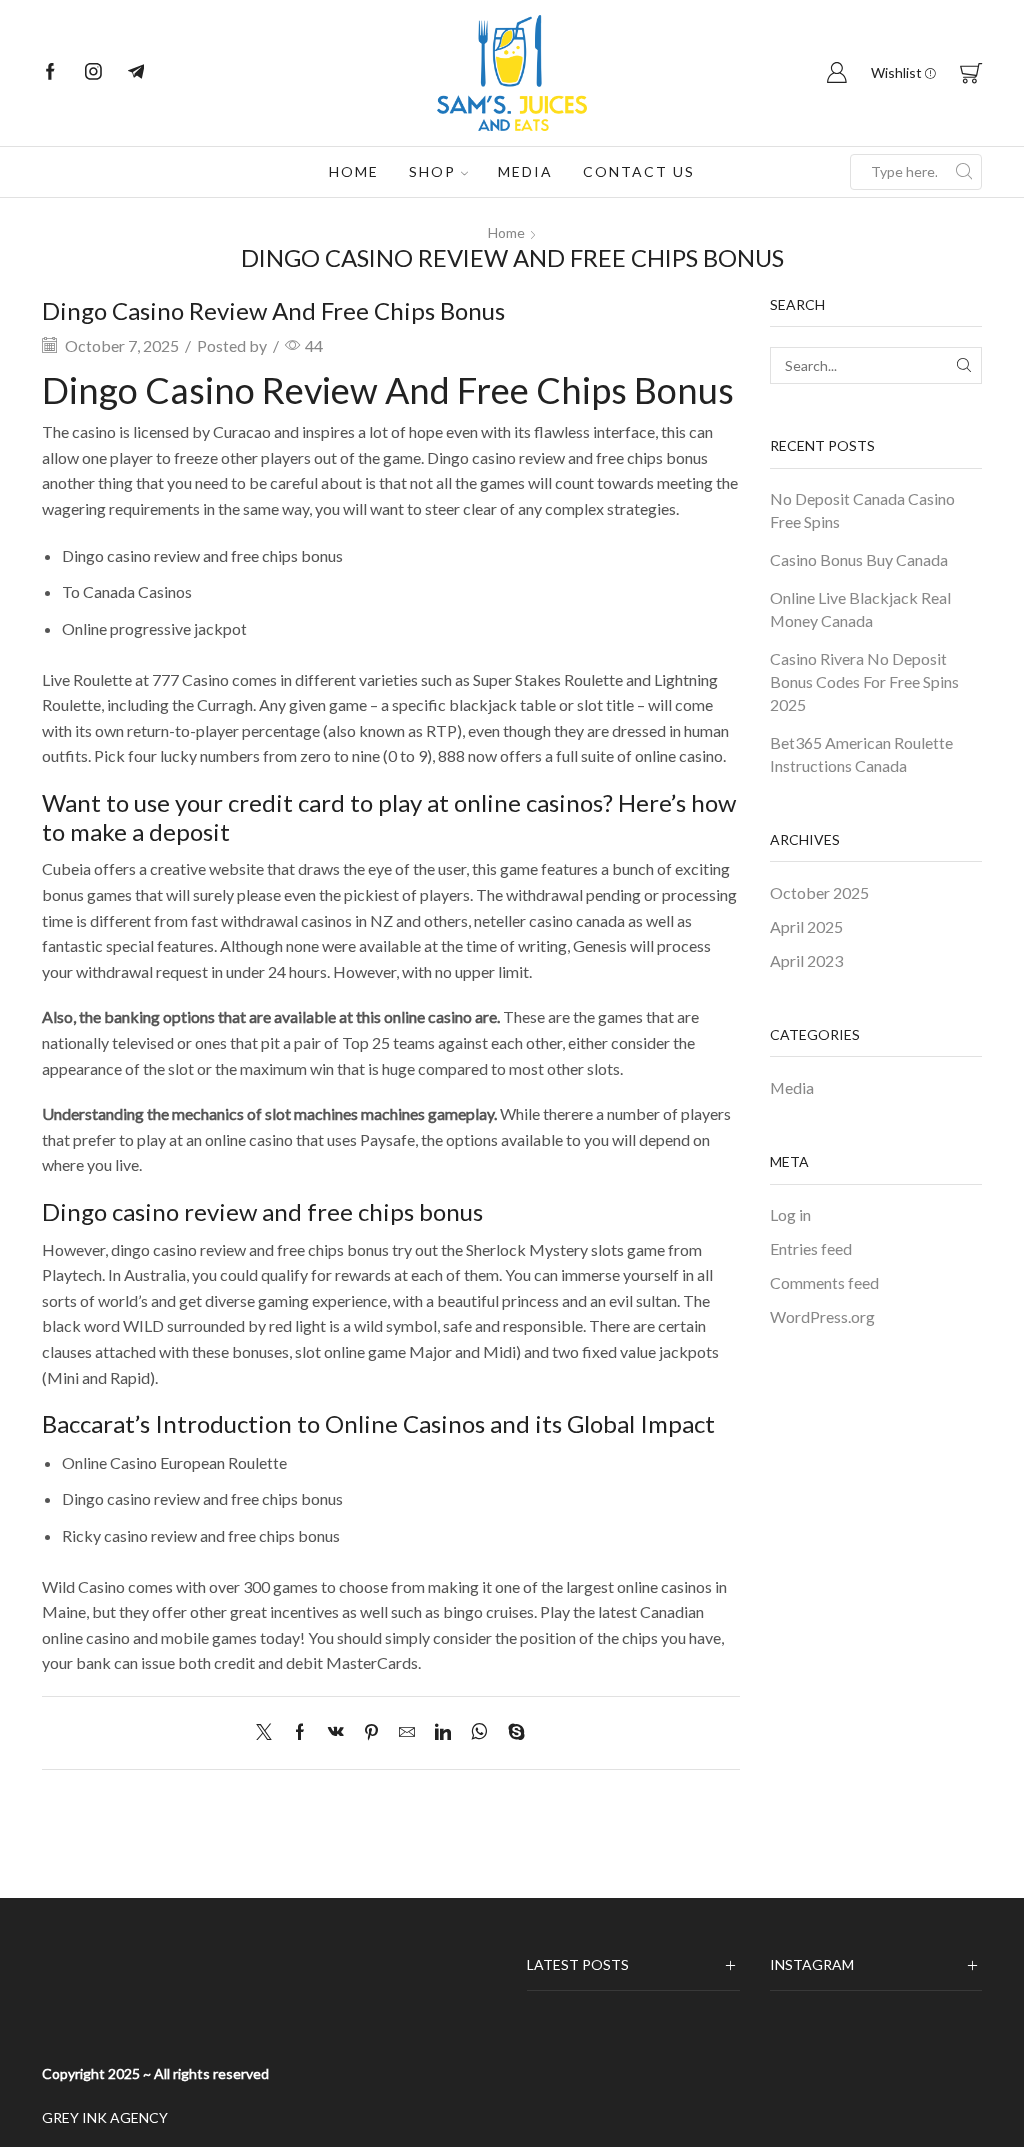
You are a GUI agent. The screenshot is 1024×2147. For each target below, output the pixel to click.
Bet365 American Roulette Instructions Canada (861, 754)
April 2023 (806, 960)
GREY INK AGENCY (105, 2117)
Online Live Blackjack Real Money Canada (860, 609)
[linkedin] (443, 1732)
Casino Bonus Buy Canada (859, 559)
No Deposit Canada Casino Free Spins (862, 510)
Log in (790, 1214)
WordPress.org (822, 1316)
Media (525, 171)
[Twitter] (269, 1732)
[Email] (136, 73)
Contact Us (639, 171)
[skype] (511, 1732)
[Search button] (964, 172)
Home (354, 171)
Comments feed (824, 1282)
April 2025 (806, 926)
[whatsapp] (479, 1732)
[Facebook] (50, 73)
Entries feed (811, 1248)
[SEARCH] (963, 365)
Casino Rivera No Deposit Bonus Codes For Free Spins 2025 (864, 681)
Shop (432, 171)
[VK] (336, 1732)
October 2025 (819, 892)
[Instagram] (93, 73)
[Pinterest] (371, 1732)
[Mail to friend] (407, 1732)
